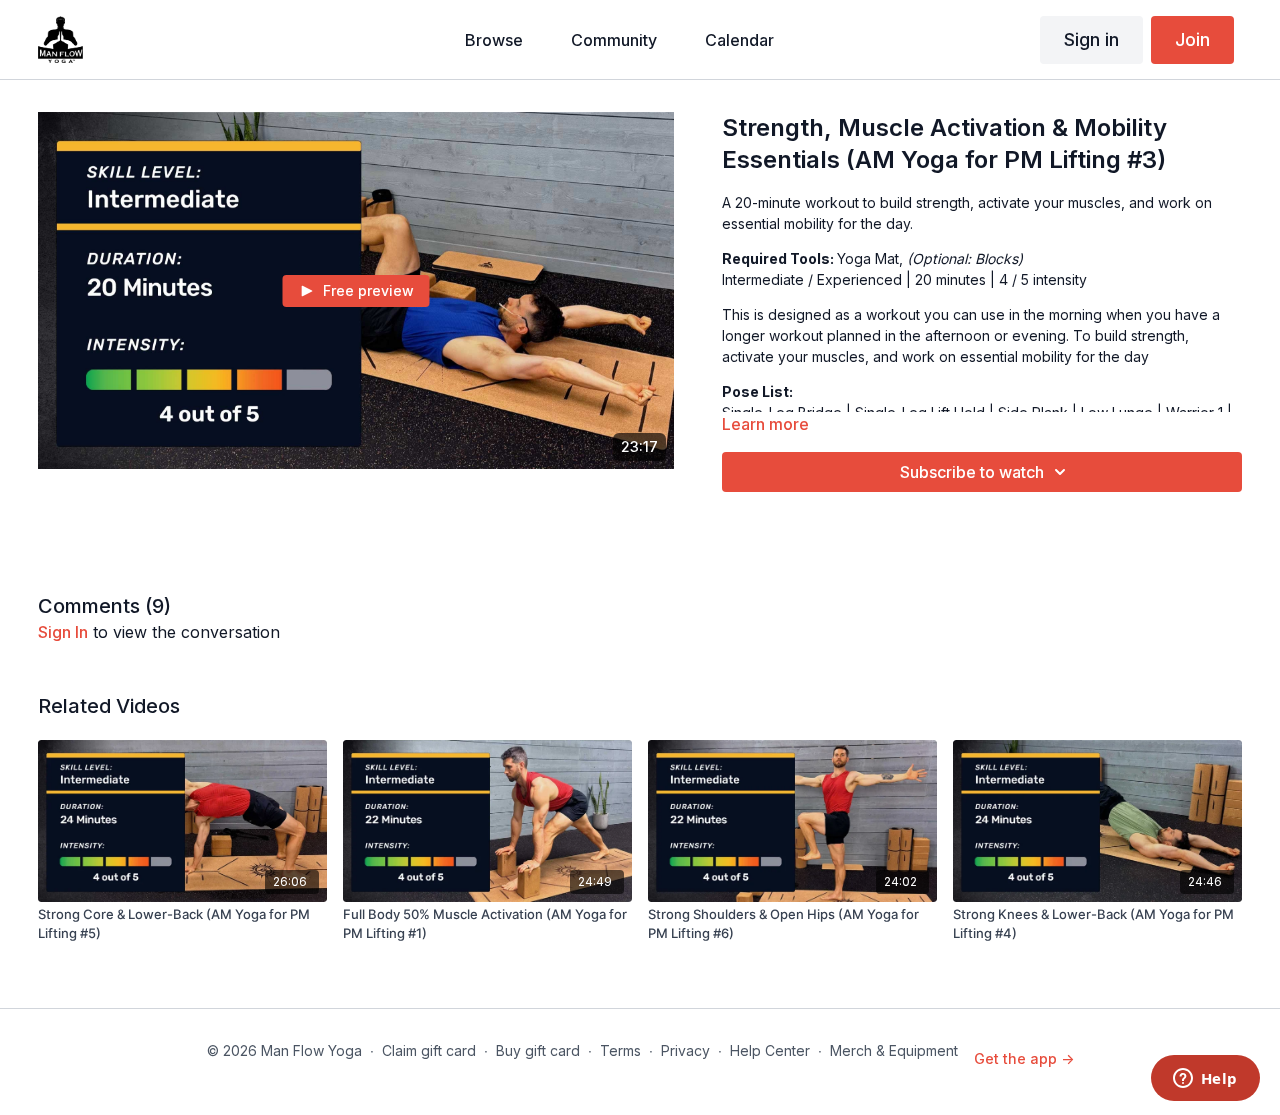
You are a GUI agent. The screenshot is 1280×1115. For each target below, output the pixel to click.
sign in (63, 632)
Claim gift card (429, 1050)
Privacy (685, 1050)
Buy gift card (538, 1050)
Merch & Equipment (894, 1050)
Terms (620, 1050)
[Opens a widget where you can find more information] (1205, 1080)
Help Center (770, 1050)
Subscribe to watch (972, 472)
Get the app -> (1024, 1058)
